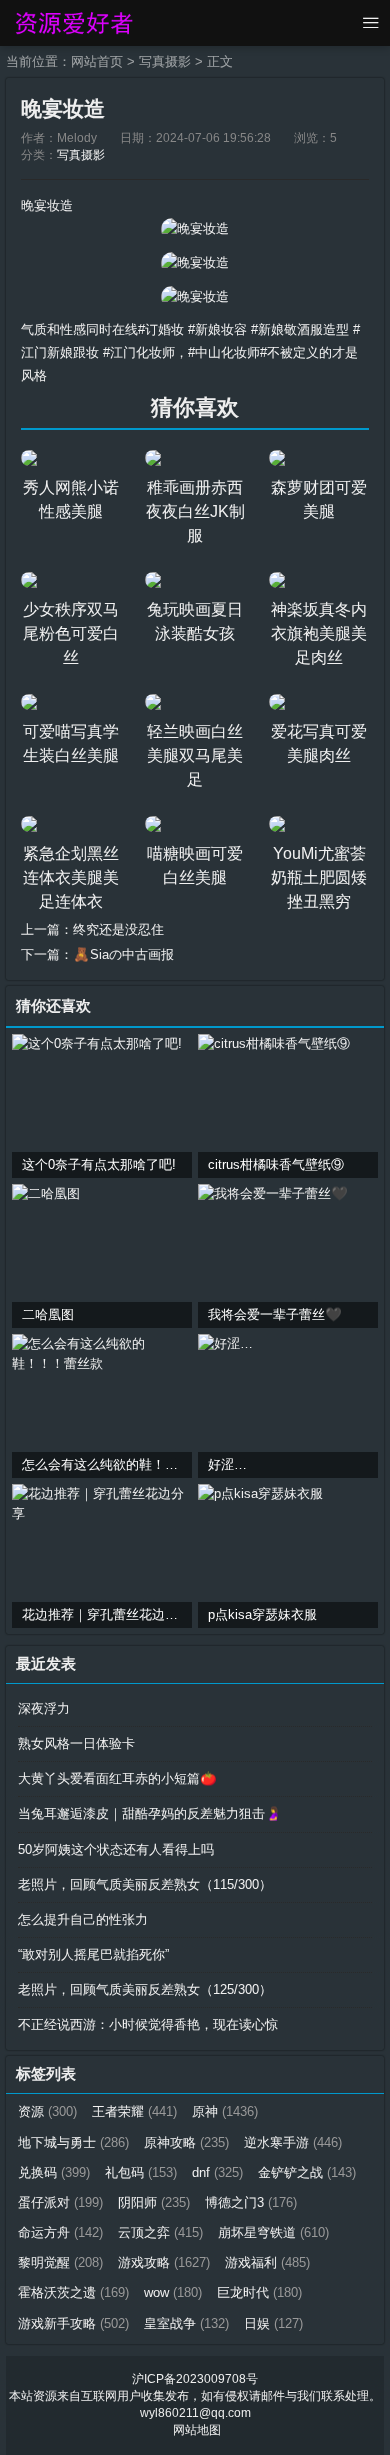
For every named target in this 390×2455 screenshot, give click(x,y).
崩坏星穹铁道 (273, 2232)
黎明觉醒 (60, 2262)
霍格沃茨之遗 (73, 2292)
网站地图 (197, 2430)
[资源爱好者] (72, 23)
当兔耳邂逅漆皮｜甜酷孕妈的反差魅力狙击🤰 (150, 1813)
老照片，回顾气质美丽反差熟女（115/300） (145, 1884)
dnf (217, 2172)
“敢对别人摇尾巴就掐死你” (93, 1954)
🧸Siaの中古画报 (123, 954)
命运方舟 (60, 2232)
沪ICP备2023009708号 (195, 2379)
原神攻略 (186, 2142)
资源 (47, 2111)
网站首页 (97, 61)
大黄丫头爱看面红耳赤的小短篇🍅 (117, 1778)
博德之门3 (251, 2202)
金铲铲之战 (307, 2172)
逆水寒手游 (293, 2142)
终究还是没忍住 (118, 929)
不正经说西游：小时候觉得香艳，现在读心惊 (148, 2024)
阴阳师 (154, 2202)
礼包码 (141, 2172)
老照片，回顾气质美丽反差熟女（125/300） (145, 1989)
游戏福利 (267, 2262)
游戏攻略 (164, 2262)
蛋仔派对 (60, 2202)
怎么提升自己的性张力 (83, 1919)
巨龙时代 (259, 2292)
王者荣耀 (134, 2111)
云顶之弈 (160, 2232)
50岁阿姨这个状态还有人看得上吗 (116, 1849)
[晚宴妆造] (195, 228)
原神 (225, 2111)
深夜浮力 (44, 1708)
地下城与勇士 (73, 2142)
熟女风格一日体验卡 (76, 1743)
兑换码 (54, 2172)
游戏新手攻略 (73, 2323)
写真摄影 (165, 61)
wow (173, 2292)
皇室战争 (186, 2323)
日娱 (273, 2323)
